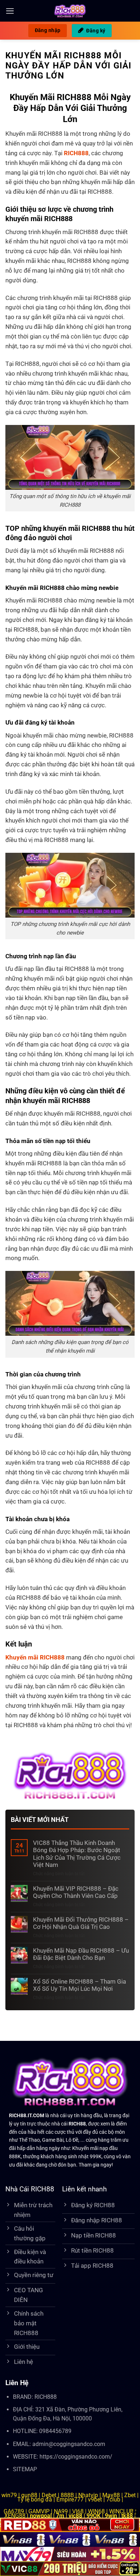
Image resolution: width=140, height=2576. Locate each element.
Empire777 (70, 2499)
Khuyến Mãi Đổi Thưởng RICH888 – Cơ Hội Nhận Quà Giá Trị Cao (81, 1923)
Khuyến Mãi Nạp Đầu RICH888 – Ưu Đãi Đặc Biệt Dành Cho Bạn (81, 1954)
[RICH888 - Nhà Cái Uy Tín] (70, 11)
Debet (49, 2495)
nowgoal (41, 2516)
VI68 (79, 2511)
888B (67, 2495)
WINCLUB (122, 2511)
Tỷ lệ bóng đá (35, 2499)
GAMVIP (40, 2511)
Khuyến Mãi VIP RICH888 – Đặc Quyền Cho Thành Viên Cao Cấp (76, 1892)
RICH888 (46, 2397)
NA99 (62, 2511)
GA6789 (14, 2511)
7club (113, 2499)
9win (111, 2516)
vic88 (75, 2516)
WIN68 (96, 2511)
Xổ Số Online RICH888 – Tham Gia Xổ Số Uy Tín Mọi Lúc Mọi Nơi (80, 1985)
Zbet (130, 2495)
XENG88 (16, 2516)
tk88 (127, 2516)
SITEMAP (25, 2469)
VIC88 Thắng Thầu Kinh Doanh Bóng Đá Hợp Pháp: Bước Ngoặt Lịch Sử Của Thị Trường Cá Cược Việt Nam (77, 1854)
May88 (111, 2495)
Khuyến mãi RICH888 (35, 1657)
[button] (10, 11)
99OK (94, 2516)
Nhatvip (88, 2495)
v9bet (95, 2499)
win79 (9, 2495)
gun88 (29, 2495)
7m (60, 2516)
